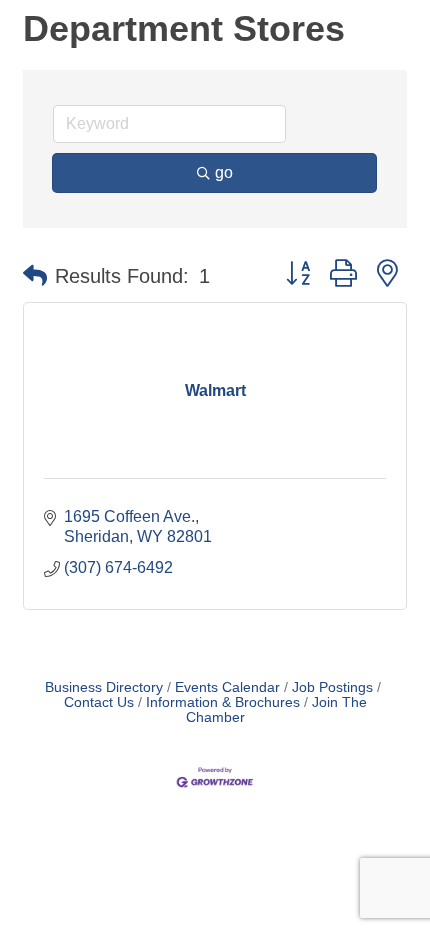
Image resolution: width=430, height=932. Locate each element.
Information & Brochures (223, 702)
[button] (35, 276)
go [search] (224, 172)
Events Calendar (227, 687)
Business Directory (104, 687)
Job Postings (332, 687)
